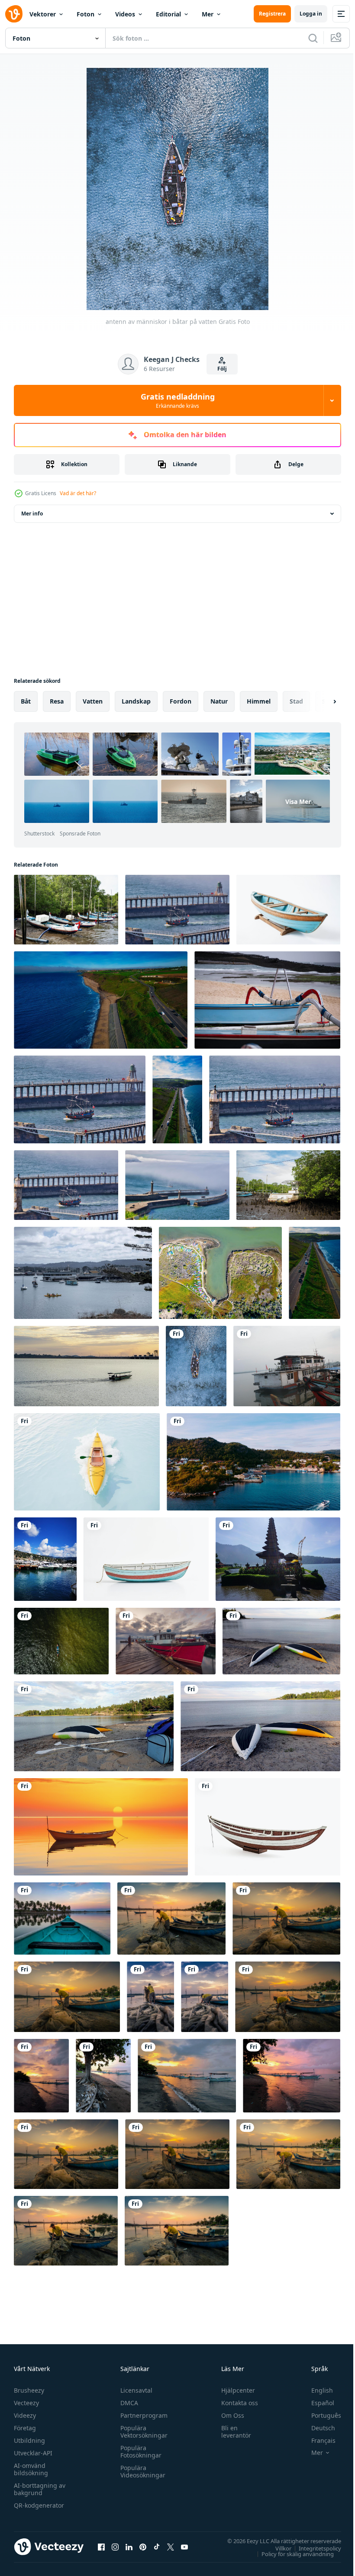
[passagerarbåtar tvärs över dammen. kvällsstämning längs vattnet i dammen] (86, 1366)
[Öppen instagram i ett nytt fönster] (115, 2547)
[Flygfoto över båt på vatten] (61, 1641)
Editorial (168, 14)
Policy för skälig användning (291, 2554)
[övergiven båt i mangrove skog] (288, 1185)
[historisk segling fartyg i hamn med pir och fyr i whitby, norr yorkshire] (275, 1099)
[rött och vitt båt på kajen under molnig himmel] (166, 1641)
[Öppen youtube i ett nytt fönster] (184, 2547)
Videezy (25, 2415)
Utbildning (29, 2440)
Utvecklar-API (33, 2453)
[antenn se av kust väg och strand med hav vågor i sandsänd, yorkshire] (177, 1099)
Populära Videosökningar (141, 2471)
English (316, 2390)
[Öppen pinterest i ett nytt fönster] (143, 2547)
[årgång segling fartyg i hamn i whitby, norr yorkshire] (177, 910)
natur (219, 701)
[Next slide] (321, 701)
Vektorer (43, 14)
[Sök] (313, 38)
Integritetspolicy (313, 2548)
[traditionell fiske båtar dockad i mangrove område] (66, 910)
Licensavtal (134, 2390)
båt (26, 701)
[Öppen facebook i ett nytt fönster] (101, 2547)
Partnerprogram (142, 2415)
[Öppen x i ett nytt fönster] (171, 2547)
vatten (93, 701)
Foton (86, 14)
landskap (136, 701)
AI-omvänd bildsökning (31, 2469)
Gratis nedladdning (178, 400)
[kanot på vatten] (62, 1918)
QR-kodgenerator (39, 2505)
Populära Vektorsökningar (142, 2432)
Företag (25, 2428)
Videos (125, 14)
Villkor (277, 2548)
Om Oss (229, 2415)
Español (316, 2403)
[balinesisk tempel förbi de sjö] (278, 1559)
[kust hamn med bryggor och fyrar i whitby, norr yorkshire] (177, 1185)
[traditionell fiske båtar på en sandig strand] (267, 1000)
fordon (181, 701)
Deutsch (317, 2428)
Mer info (32, 514)
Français (317, 2440)
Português (320, 2415)
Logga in (311, 14)
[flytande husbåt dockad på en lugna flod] (287, 1366)
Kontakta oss (236, 2403)
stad (296, 701)
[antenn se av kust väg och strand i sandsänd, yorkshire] (101, 1000)
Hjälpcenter (234, 2390)
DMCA (127, 2403)
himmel (259, 701)
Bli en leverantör (232, 2432)
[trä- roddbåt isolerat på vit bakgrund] (146, 1559)
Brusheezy (29, 2390)
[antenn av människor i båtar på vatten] (196, 1366)
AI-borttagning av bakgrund (40, 2489)
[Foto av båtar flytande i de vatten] (45, 1559)
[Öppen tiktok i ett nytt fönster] (157, 2547)
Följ (222, 369)
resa (57, 701)
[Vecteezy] (14, 14)
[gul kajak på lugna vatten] (87, 1462)
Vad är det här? (78, 493)
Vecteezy (26, 2403)
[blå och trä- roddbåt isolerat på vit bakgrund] (288, 910)
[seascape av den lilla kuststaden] (253, 1462)
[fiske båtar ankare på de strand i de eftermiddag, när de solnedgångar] (41, 2076)
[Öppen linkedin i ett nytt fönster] (129, 2547)
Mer (208, 14)
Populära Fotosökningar (139, 2451)
